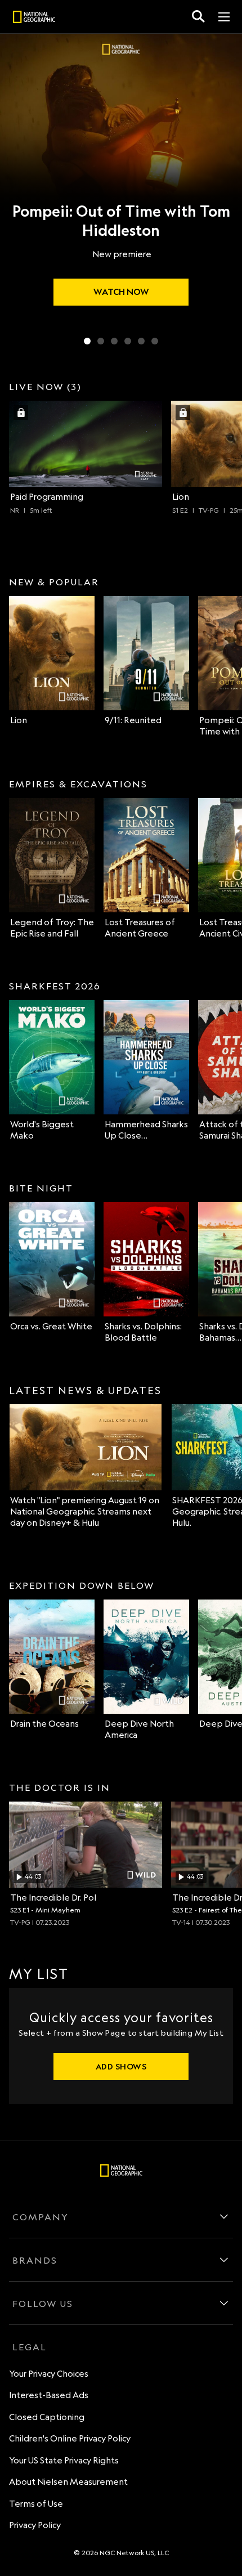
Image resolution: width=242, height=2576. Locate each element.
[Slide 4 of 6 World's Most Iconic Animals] (128, 341)
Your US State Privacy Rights (64, 2460)
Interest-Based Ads (49, 2395)
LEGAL (30, 2347)
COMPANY (41, 2217)
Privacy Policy (35, 2525)
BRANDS (35, 2260)
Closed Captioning (47, 2417)
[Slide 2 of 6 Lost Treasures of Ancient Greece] (101, 341)
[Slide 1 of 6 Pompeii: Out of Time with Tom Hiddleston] (87, 341)
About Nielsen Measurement (68, 2482)
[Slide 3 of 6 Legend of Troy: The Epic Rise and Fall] (114, 341)
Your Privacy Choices (49, 2374)
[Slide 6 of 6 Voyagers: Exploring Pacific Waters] (155, 341)
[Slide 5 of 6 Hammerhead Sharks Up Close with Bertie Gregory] (141, 341)
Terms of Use (36, 2504)
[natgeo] (34, 19)
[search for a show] (198, 17)
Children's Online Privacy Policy (70, 2438)
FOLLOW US (43, 2304)
